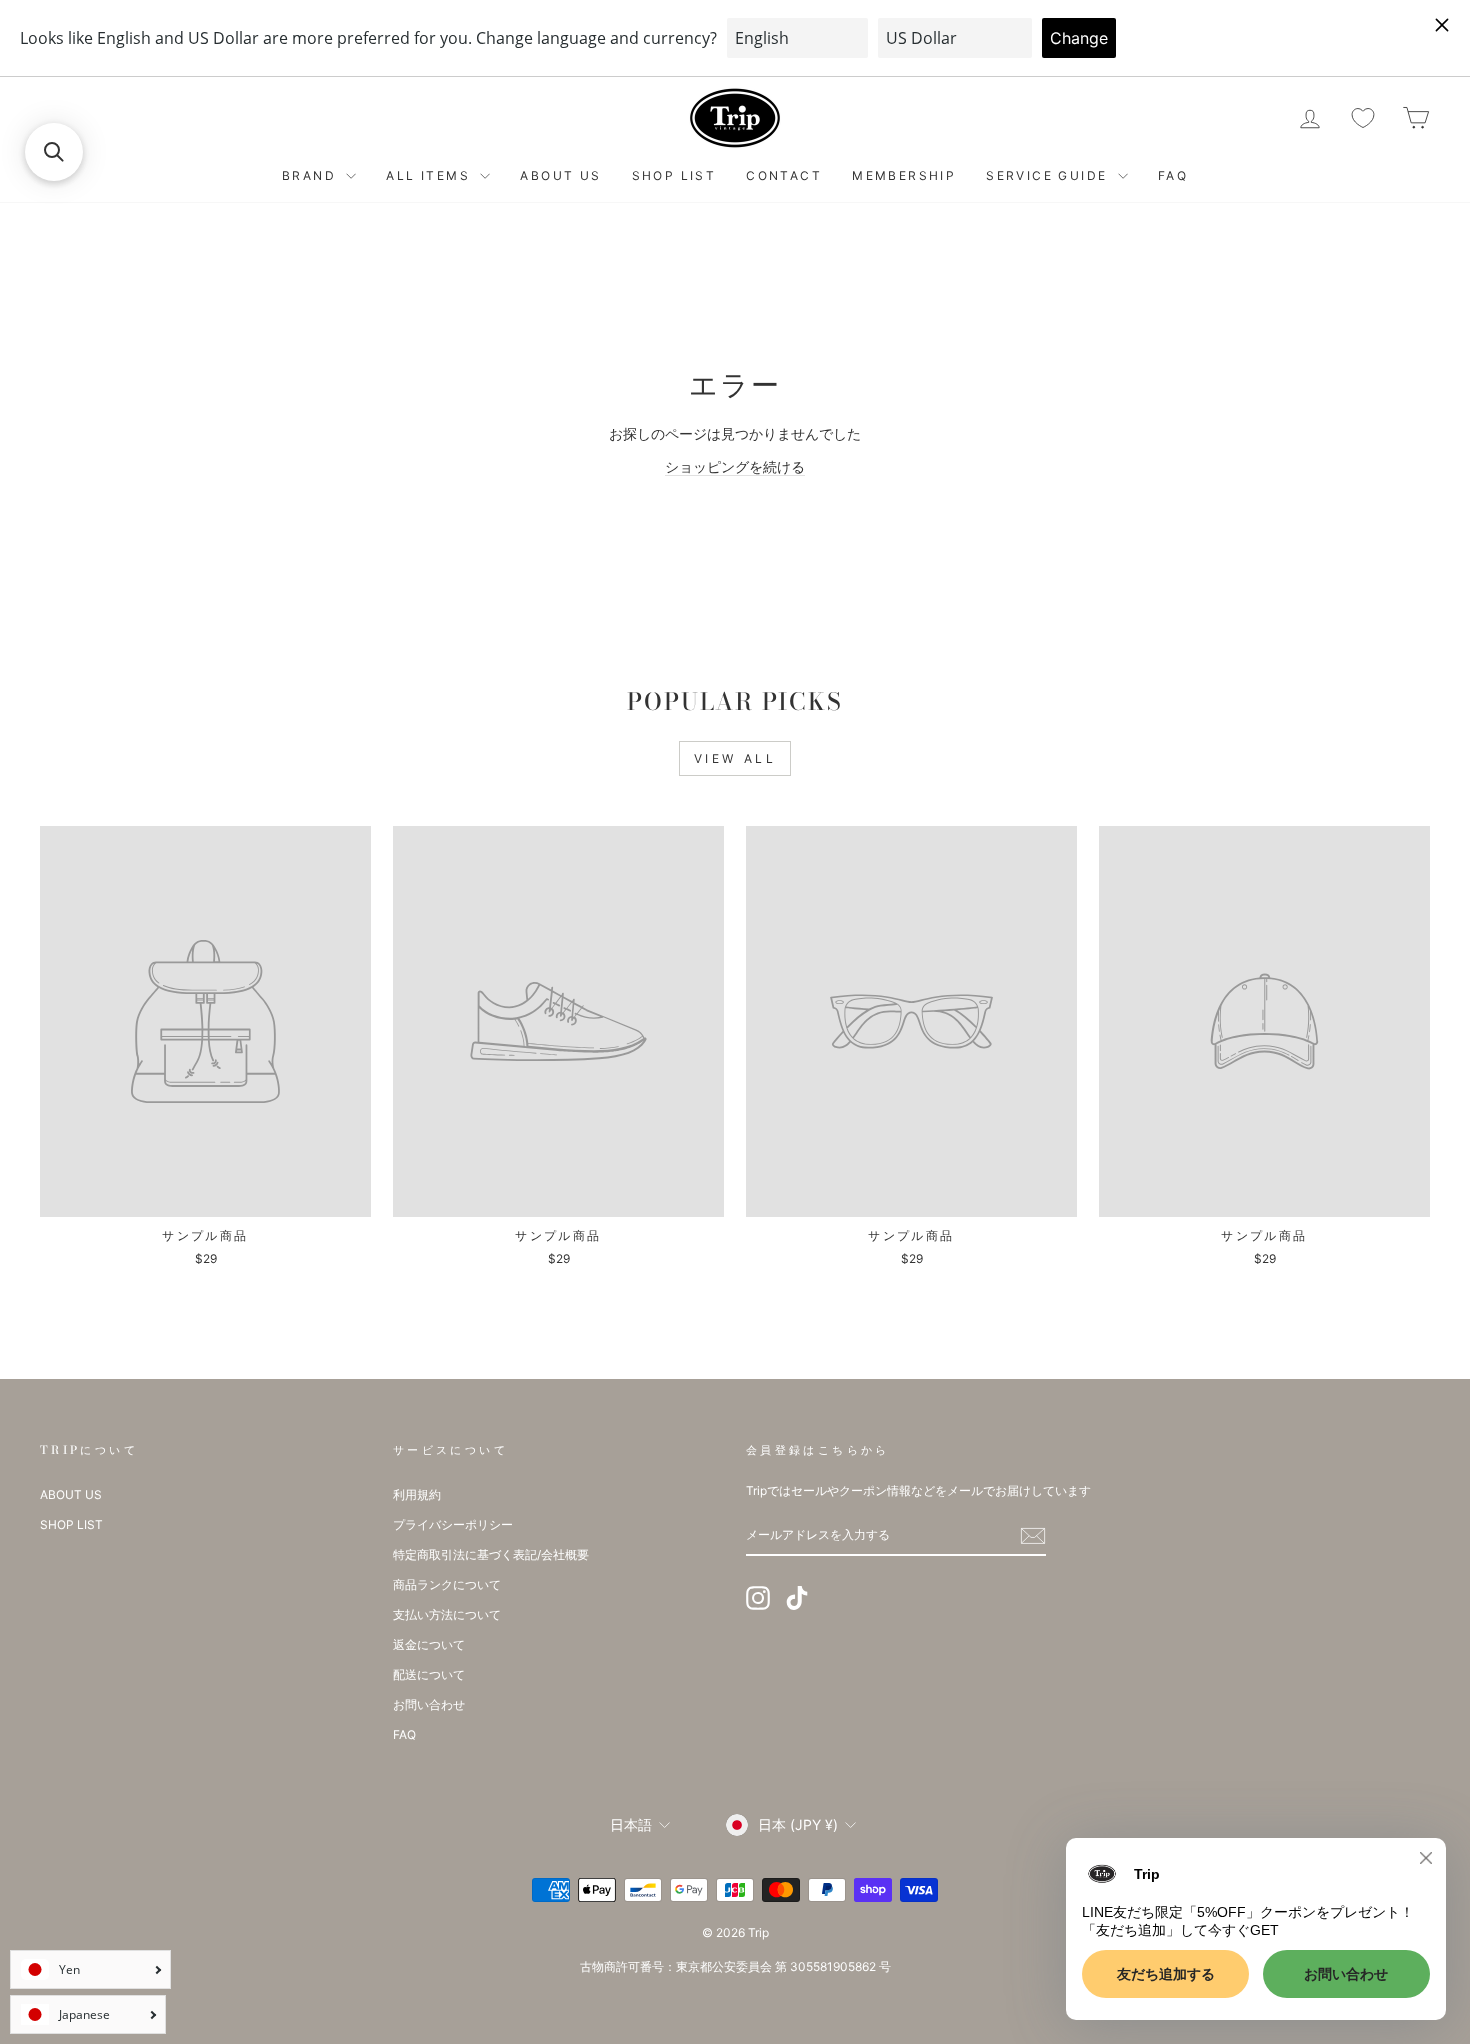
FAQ (1173, 175)
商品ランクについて (447, 1584)
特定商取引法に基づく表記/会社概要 (491, 1554)
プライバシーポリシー (453, 1524)
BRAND (311, 175)
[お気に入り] (1363, 118)
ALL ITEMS (430, 175)
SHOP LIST (674, 175)
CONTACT (784, 175)
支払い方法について (447, 1614)
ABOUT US (560, 175)
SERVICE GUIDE (1049, 175)
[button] (54, 152)
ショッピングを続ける (735, 466)
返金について (429, 1644)
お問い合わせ (429, 1704)
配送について (429, 1674)
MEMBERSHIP (904, 175)
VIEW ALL (735, 758)
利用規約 (417, 1494)
